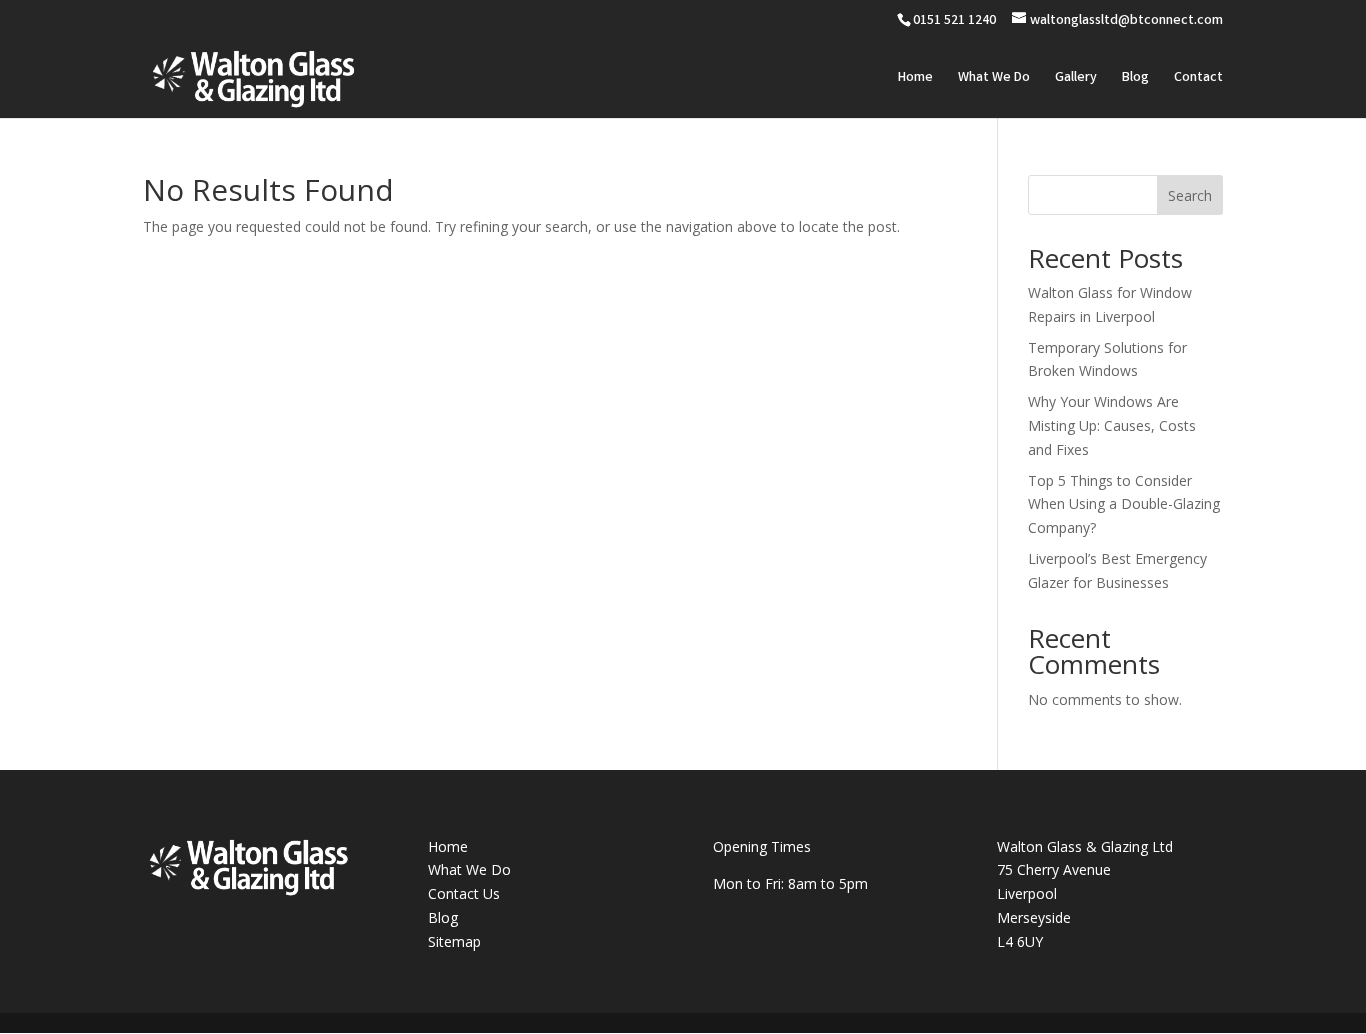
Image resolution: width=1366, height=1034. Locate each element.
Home (915, 79)
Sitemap (454, 941)
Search (1190, 195)
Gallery (1076, 79)
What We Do (994, 79)
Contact (1198, 79)
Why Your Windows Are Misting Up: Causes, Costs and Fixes (1112, 425)
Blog (1135, 79)
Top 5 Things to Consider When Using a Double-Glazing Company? (1124, 504)
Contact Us (464, 893)
